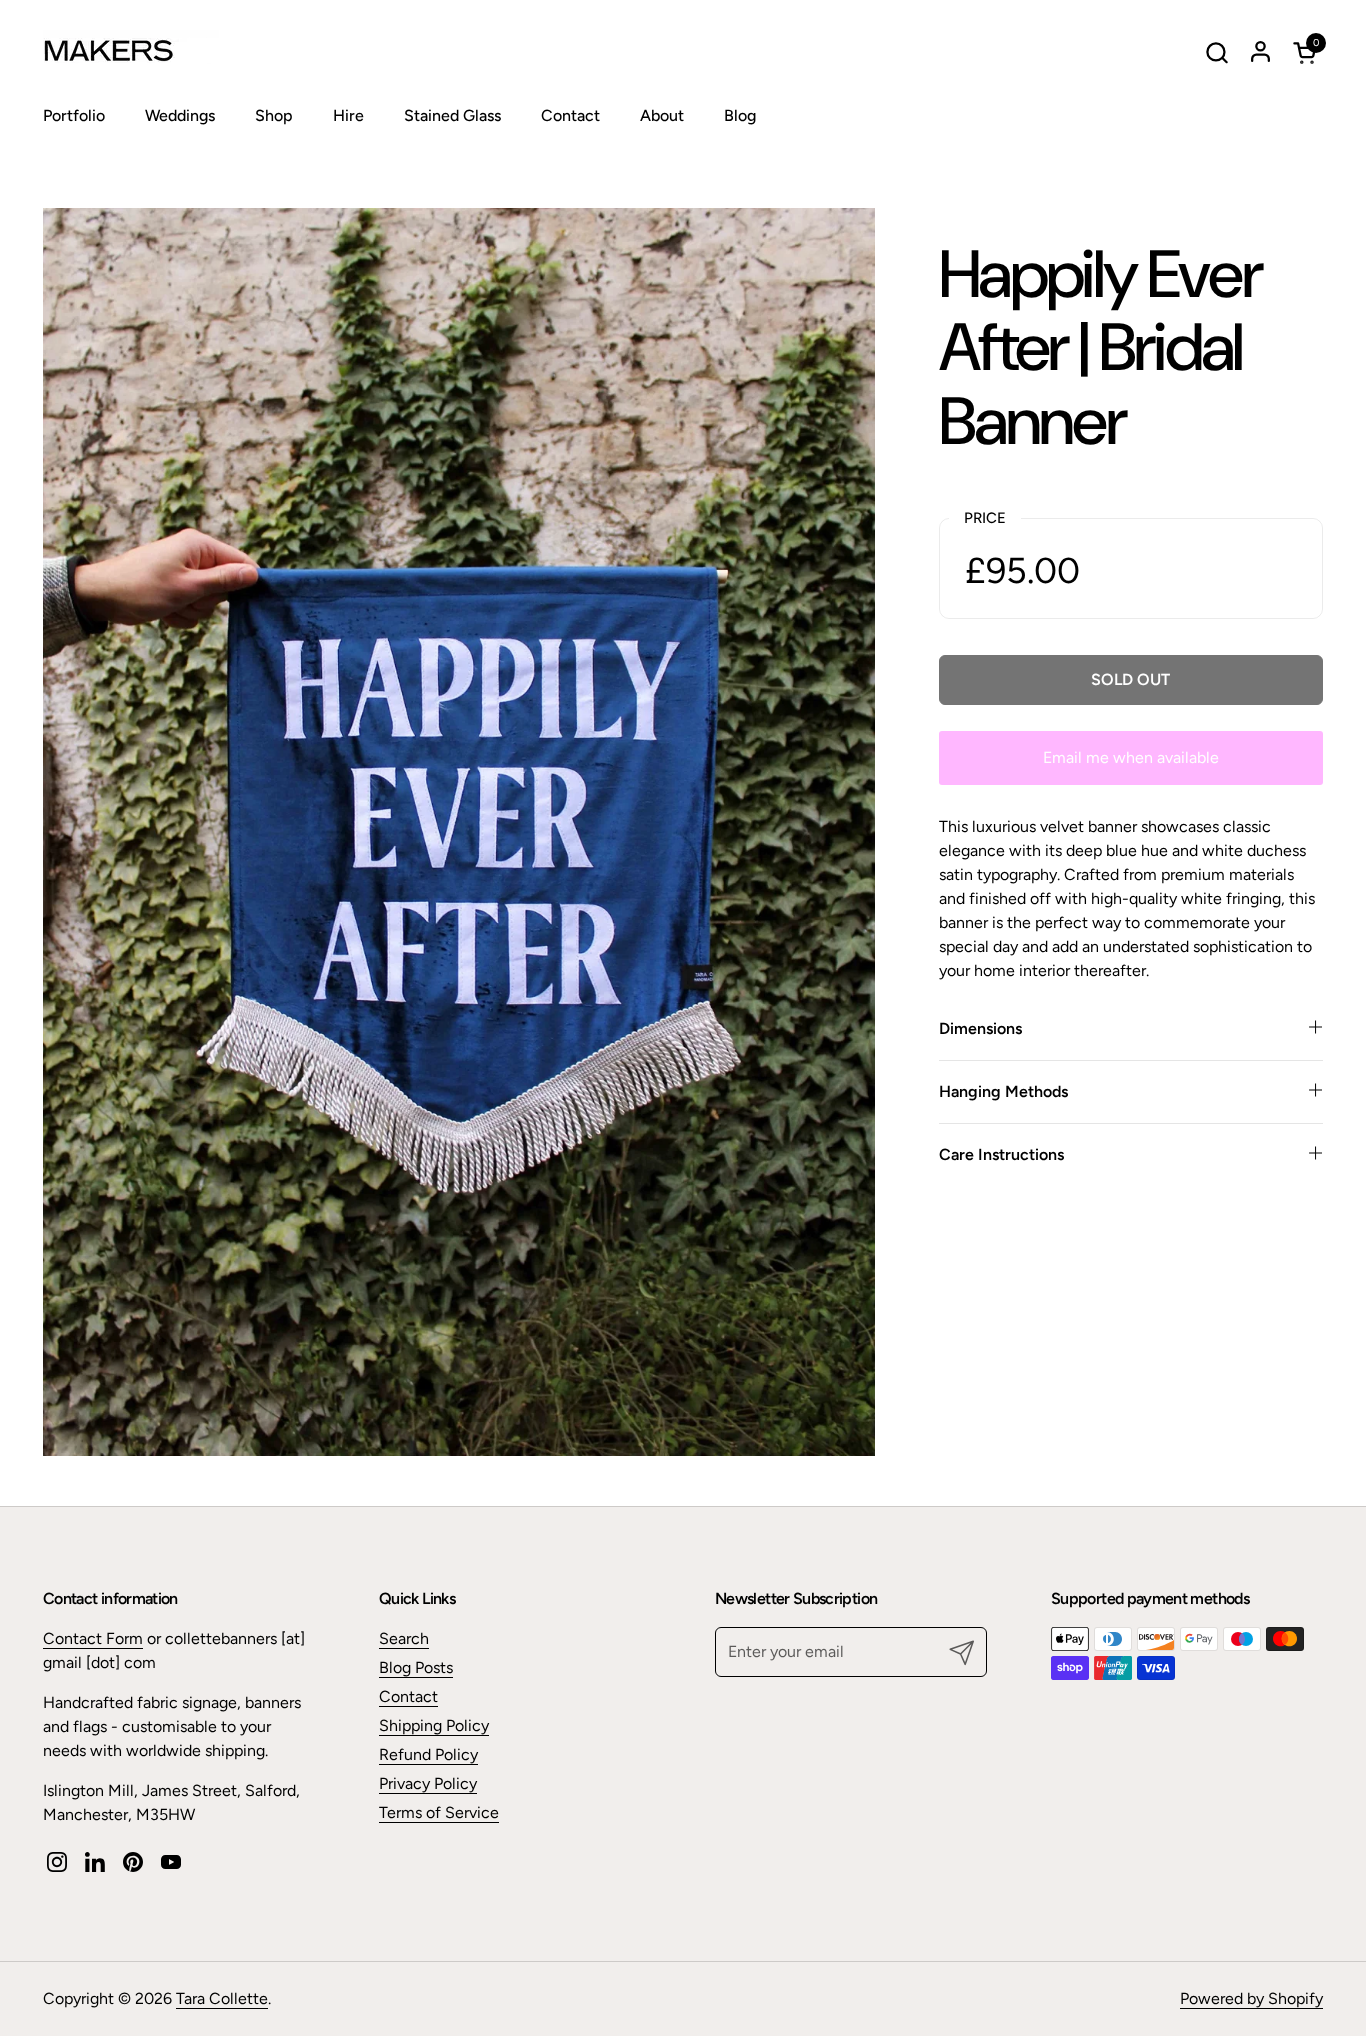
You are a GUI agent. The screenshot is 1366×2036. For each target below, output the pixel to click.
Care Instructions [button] (1001, 1154)
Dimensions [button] (980, 1028)
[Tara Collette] (168, 52)
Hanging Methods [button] (1003, 1091)
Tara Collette (222, 1998)
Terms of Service (439, 1812)
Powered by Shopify (1251, 1998)
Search (404, 1638)
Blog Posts (416, 1667)
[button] (1216, 52)
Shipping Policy (434, 1725)
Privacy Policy (428, 1783)
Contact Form (93, 1638)
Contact (408, 1696)
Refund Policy (428, 1754)
